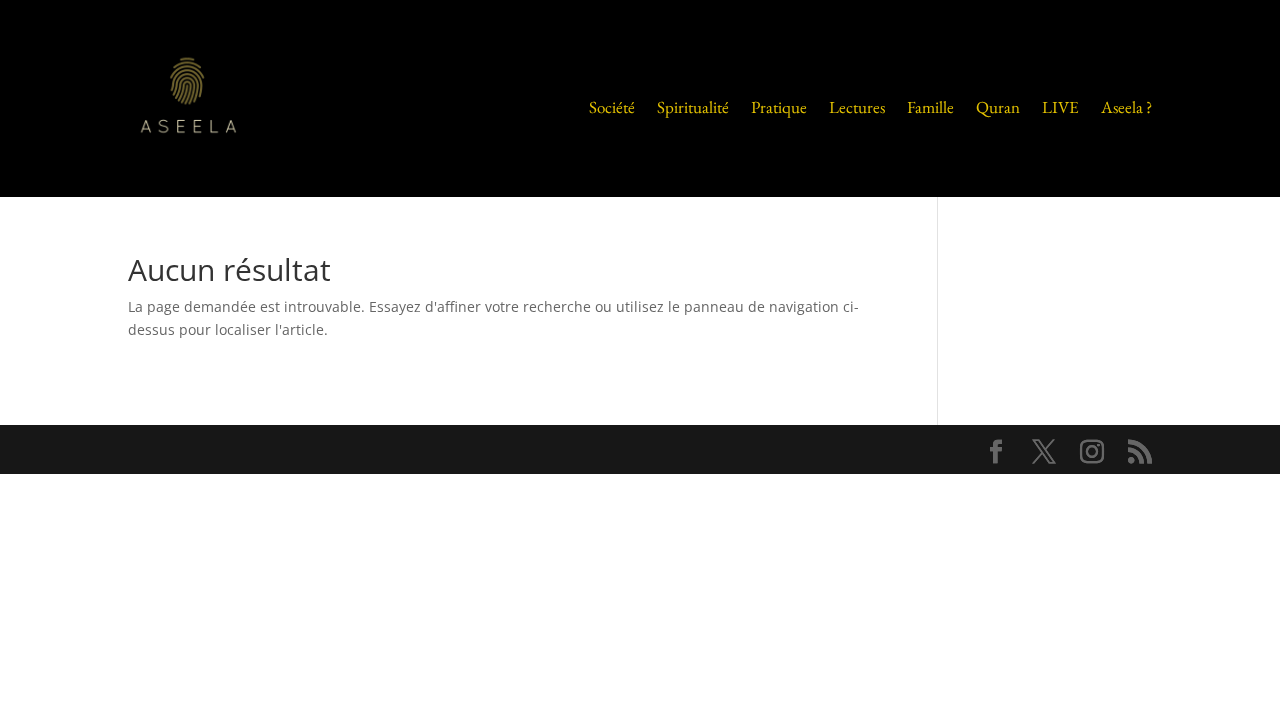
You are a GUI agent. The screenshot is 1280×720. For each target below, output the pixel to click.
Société (612, 107)
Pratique (779, 107)
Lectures (857, 107)
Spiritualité (693, 107)
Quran (998, 107)
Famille (930, 107)
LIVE (1060, 107)
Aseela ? (1126, 107)
